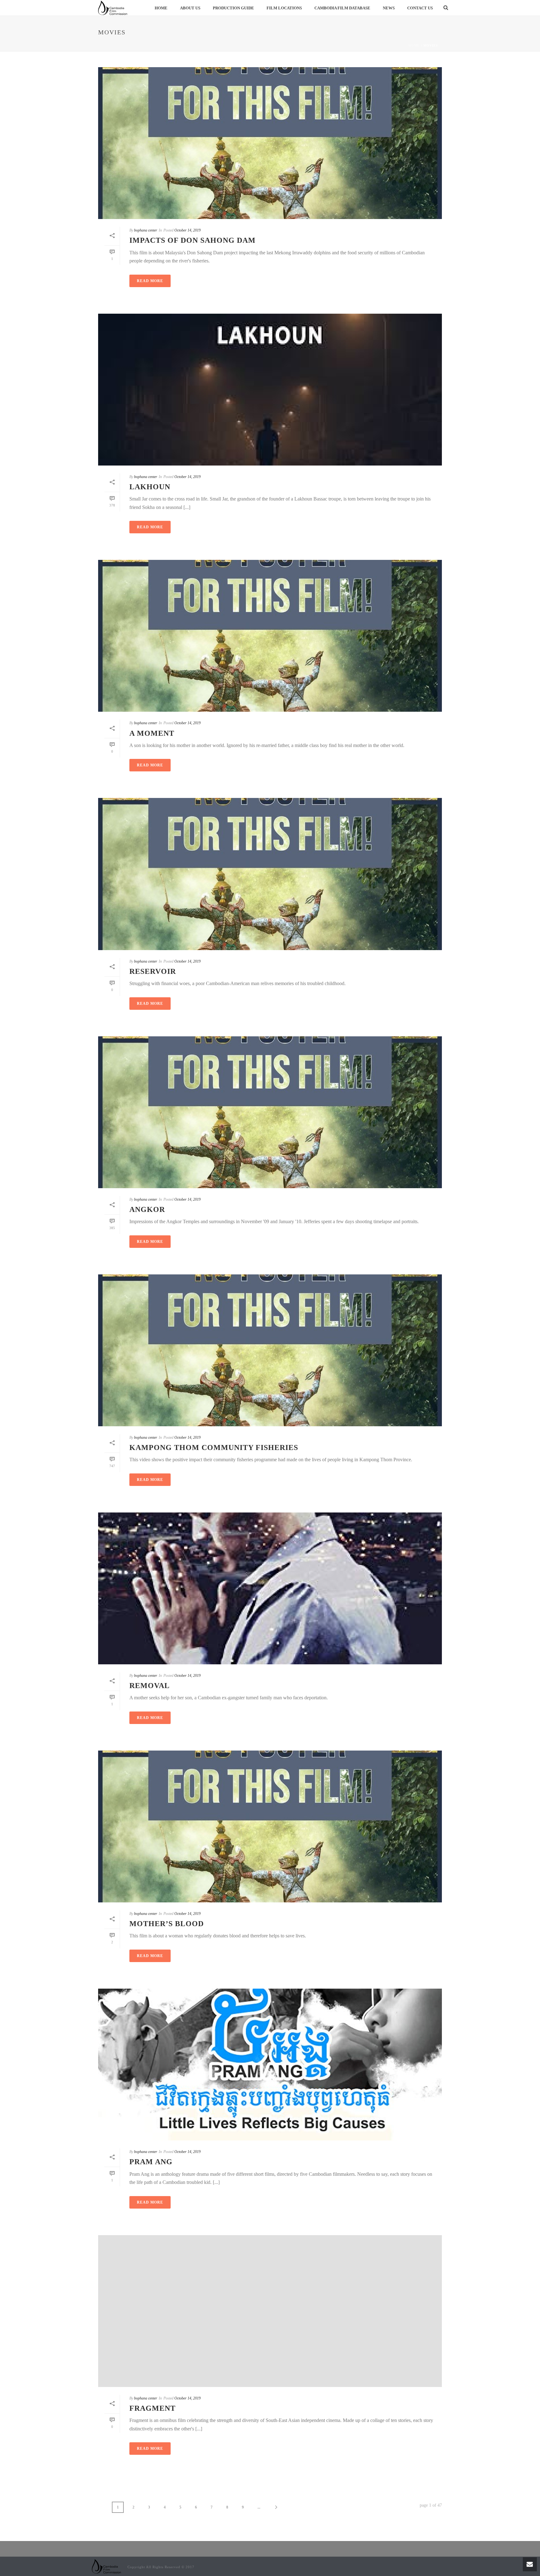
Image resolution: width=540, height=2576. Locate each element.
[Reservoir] (270, 874)
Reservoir (153, 971)
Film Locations (284, 8)
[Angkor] (270, 1112)
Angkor (147, 1209)
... (259, 2507)
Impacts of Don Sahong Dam (192, 240)
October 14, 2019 (187, 230)
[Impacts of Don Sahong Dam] (270, 143)
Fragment (152, 2408)
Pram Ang (151, 2162)
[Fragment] (270, 2311)
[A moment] (270, 636)
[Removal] (270, 1588)
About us (190, 8)
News (389, 8)
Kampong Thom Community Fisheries (214, 1447)
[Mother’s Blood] (270, 1826)
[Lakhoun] (270, 390)
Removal (150, 1686)
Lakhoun (150, 487)
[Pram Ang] (270, 2065)
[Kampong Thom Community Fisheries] (270, 1350)
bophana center (146, 230)
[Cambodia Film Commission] (107, 2566)
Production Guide (233, 8)
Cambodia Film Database (342, 8)
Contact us (420, 8)
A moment (152, 733)
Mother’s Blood (167, 1924)
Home (161, 8)
